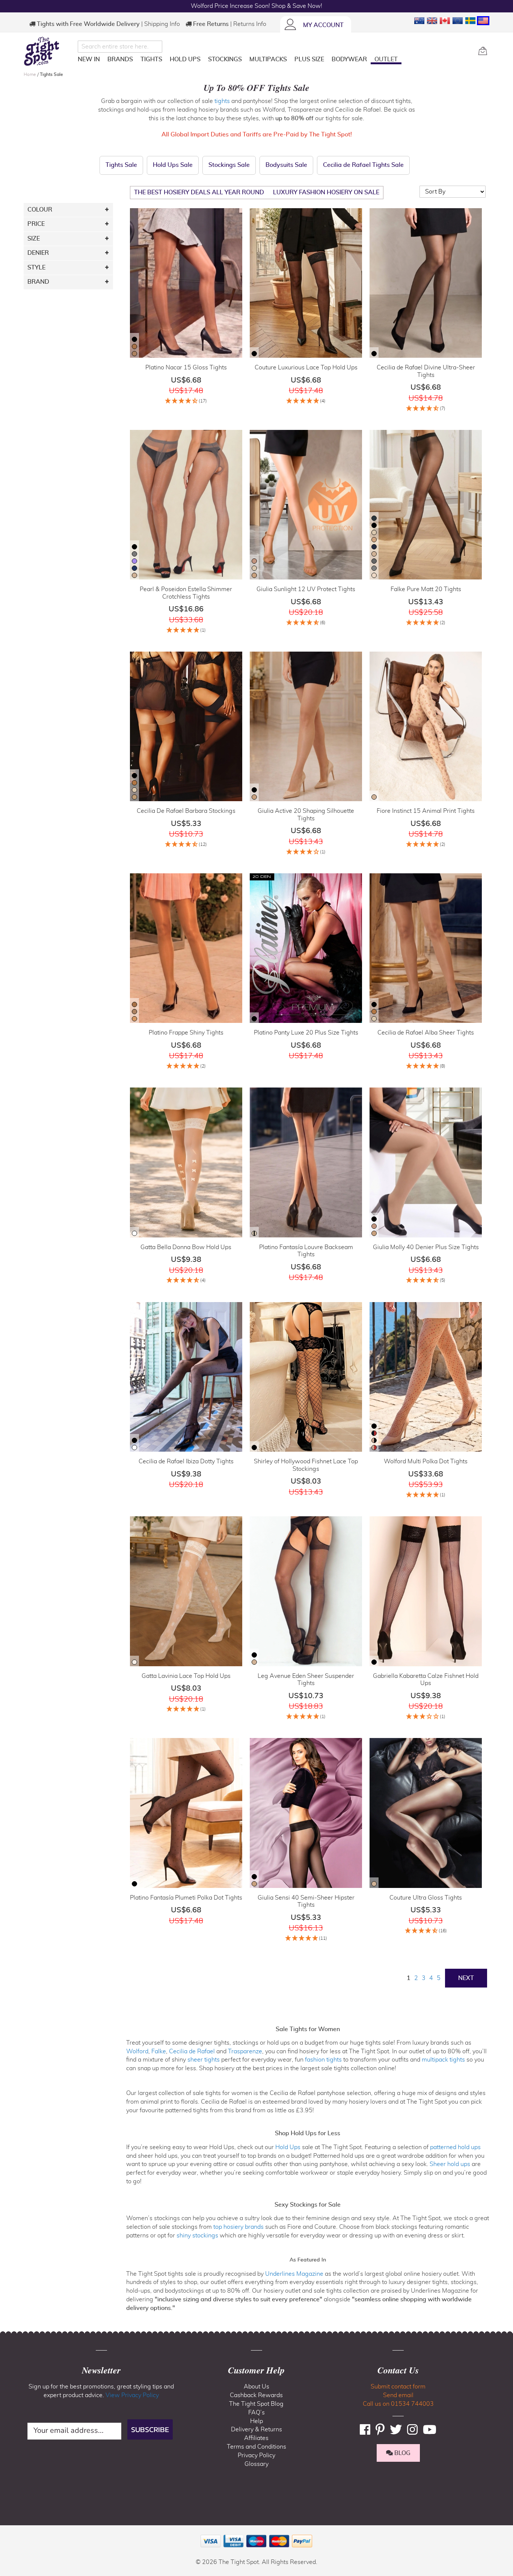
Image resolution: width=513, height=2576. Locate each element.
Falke (159, 2051)
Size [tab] (34, 239)
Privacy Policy (256, 2455)
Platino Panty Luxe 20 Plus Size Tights (306, 1033)
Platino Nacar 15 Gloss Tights (186, 368)
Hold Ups (288, 2147)
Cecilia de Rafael (192, 2051)
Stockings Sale (229, 165)
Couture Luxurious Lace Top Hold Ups (306, 368)
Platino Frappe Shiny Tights (186, 1033)
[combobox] (120, 47)
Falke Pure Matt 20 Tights (426, 589)
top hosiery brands (238, 2227)
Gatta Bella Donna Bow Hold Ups (186, 1247)
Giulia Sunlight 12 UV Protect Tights (306, 589)
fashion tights (323, 2060)
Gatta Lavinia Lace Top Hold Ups (186, 1676)
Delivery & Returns (256, 2429)
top (9, 2532)
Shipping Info (162, 24)
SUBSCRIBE (150, 2429)
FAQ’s (256, 2413)
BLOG (402, 2453)
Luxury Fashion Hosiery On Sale (326, 192)
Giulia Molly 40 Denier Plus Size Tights (426, 1247)
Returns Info (250, 24)
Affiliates (256, 2438)
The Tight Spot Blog (256, 2404)
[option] (134, 339)
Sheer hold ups (450, 2164)
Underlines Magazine (294, 2274)
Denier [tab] (38, 253)
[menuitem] (89, 59)
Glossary (256, 2464)
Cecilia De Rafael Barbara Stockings (186, 811)
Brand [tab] (38, 282)
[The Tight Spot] (49, 51)
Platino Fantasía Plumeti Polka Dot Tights (186, 1898)
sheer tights (204, 2060)
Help (256, 2421)
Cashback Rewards (256, 2395)
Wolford (137, 2051)
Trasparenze (245, 2051)
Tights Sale (121, 165)
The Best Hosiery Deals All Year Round (199, 192)
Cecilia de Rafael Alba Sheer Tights (426, 1033)
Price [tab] (36, 224)
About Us (256, 2387)
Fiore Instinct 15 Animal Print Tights (426, 811)
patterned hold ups (455, 2147)
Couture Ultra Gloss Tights (426, 1898)
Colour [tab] (40, 210)
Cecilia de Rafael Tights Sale (363, 165)
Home (30, 74)
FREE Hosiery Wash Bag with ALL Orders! (257, 6)
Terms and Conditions (256, 2447)
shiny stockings (197, 2236)
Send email (398, 2395)
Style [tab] (36, 268)
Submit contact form (398, 2387)
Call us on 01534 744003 (398, 2404)
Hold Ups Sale (173, 165)
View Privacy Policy (132, 2395)
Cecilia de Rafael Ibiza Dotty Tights (186, 1461)
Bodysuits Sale (286, 165)
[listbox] (134, 347)
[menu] (275, 61)
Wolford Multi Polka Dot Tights (426, 1461)
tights (222, 101)
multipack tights (443, 2060)
